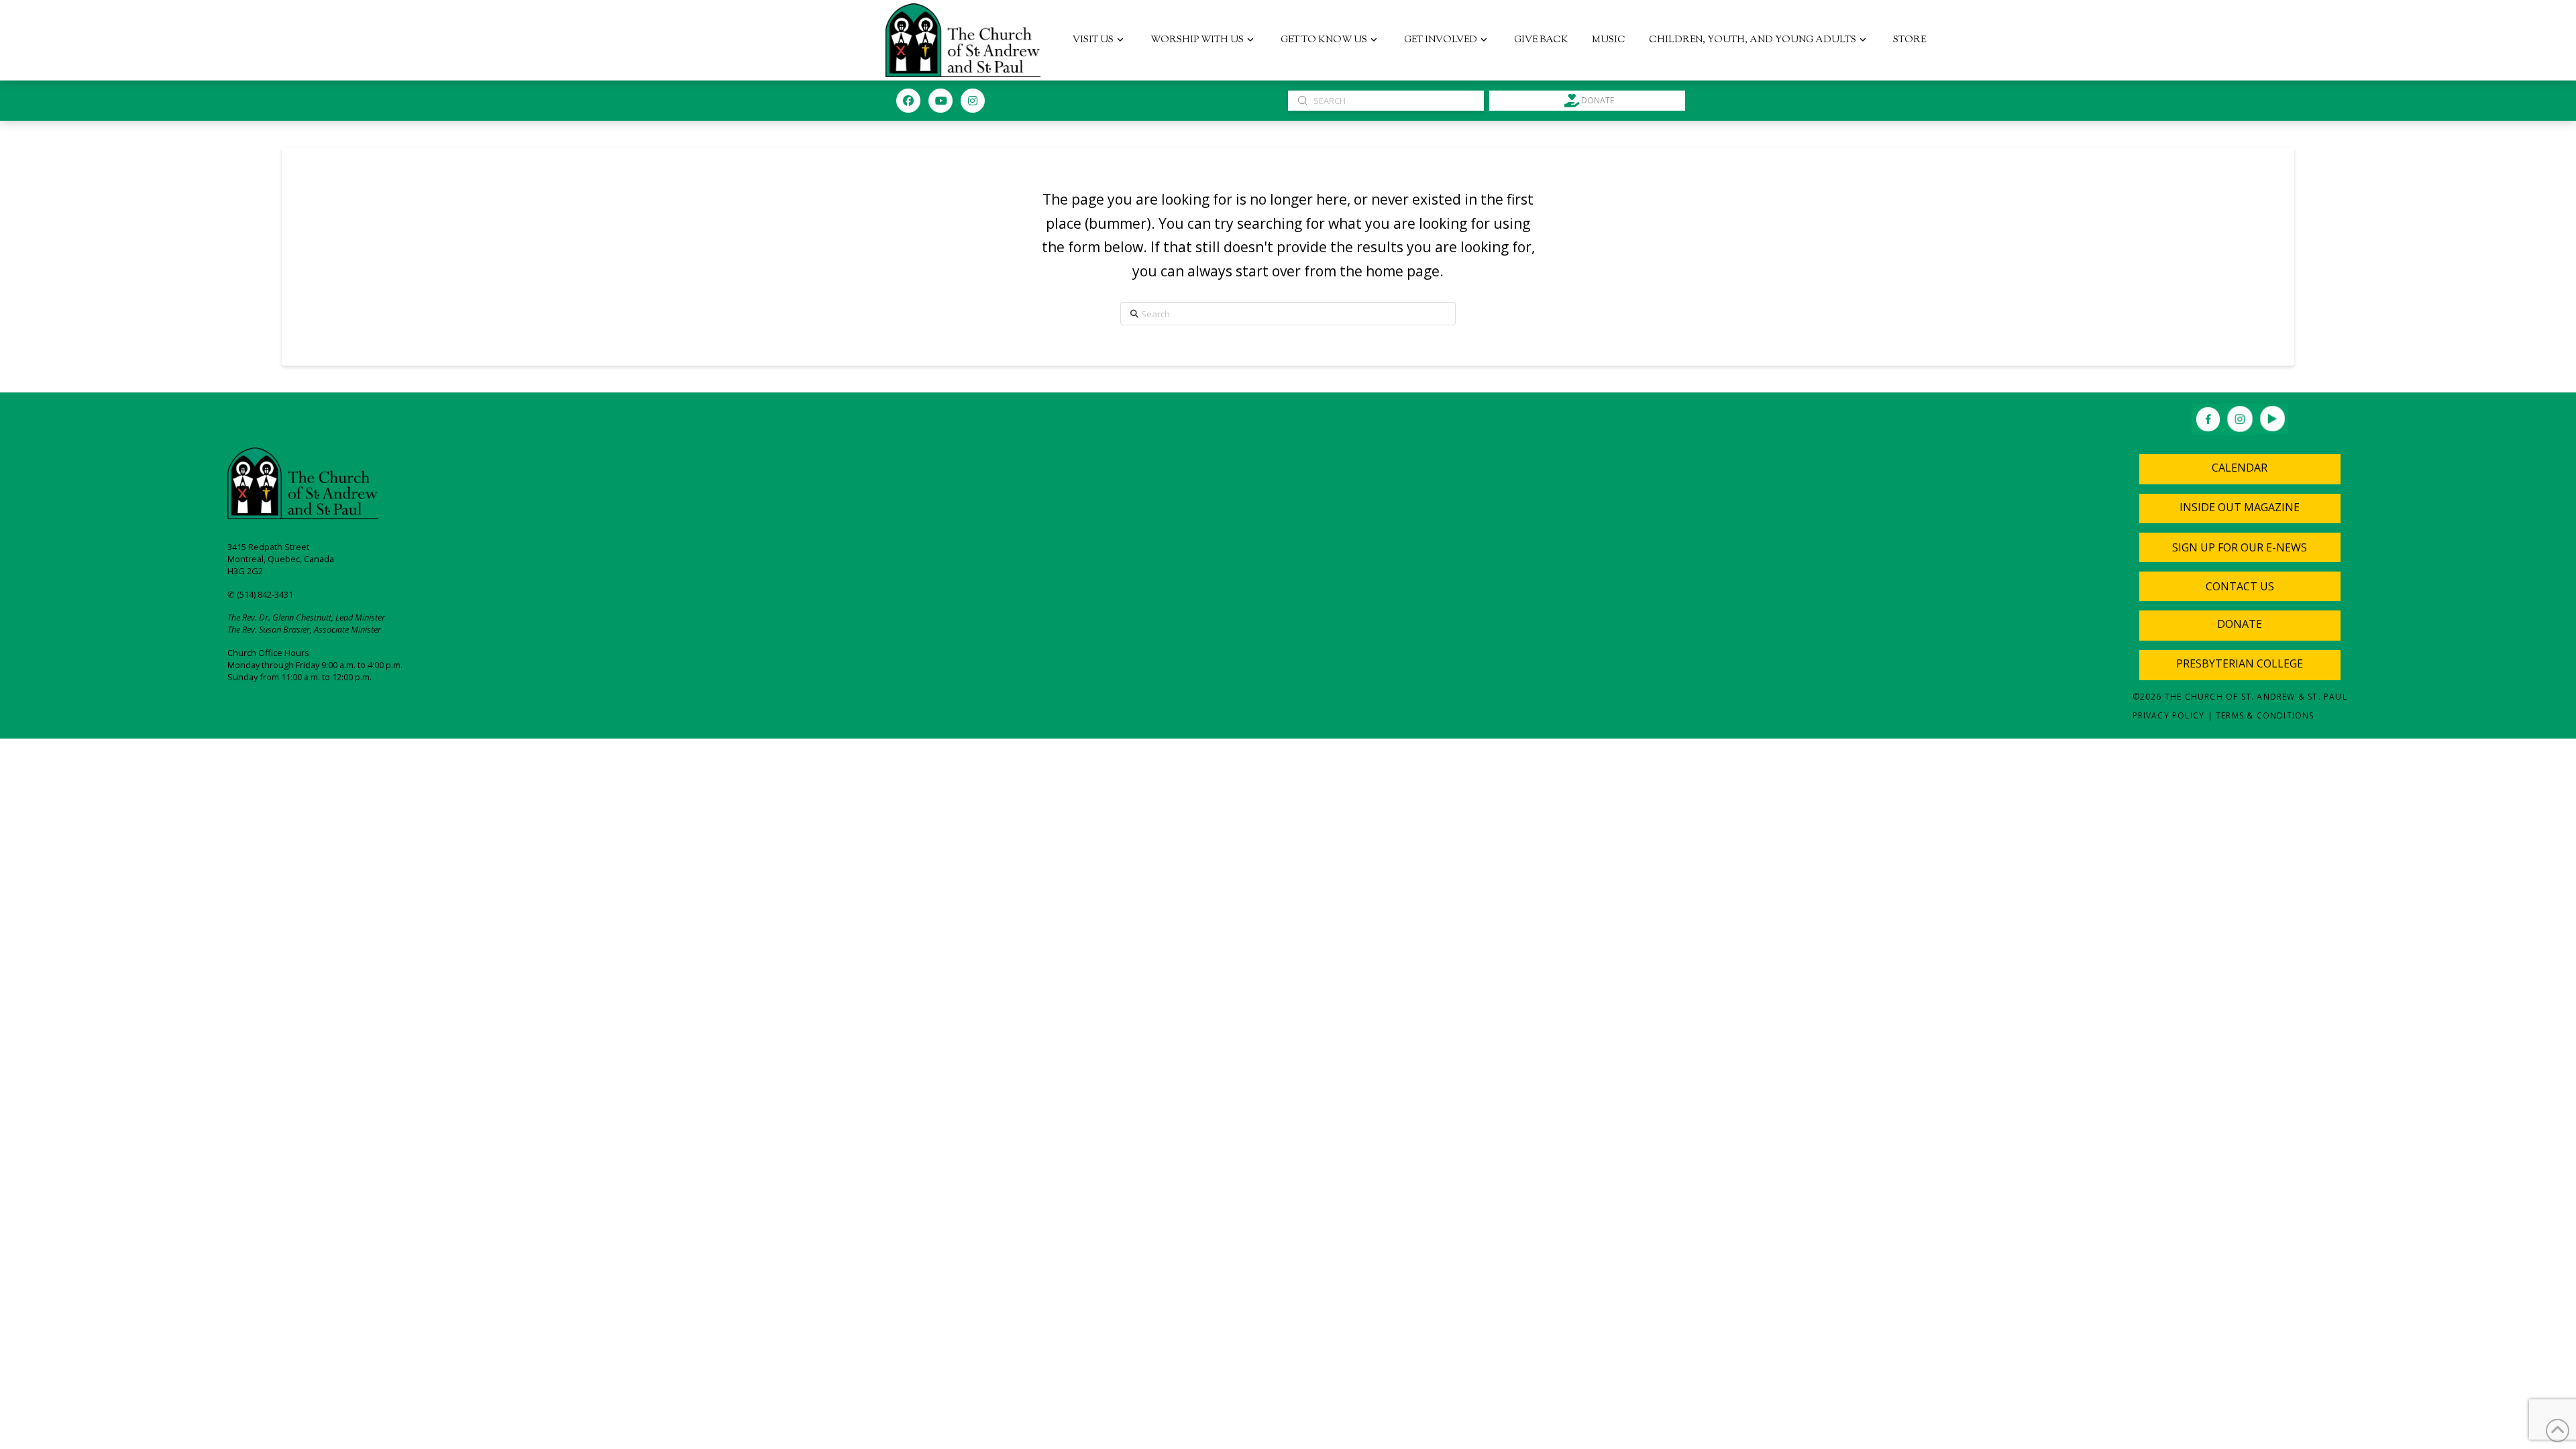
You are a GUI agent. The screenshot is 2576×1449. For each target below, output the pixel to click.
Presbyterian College (2240, 663)
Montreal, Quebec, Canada (281, 559)
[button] (2240, 547)
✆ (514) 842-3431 (260, 594)
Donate (2240, 624)
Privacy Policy (2169, 715)
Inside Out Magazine (2240, 507)
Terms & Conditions (2265, 715)
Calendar (2240, 468)
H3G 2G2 (245, 571)
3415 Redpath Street (268, 547)
